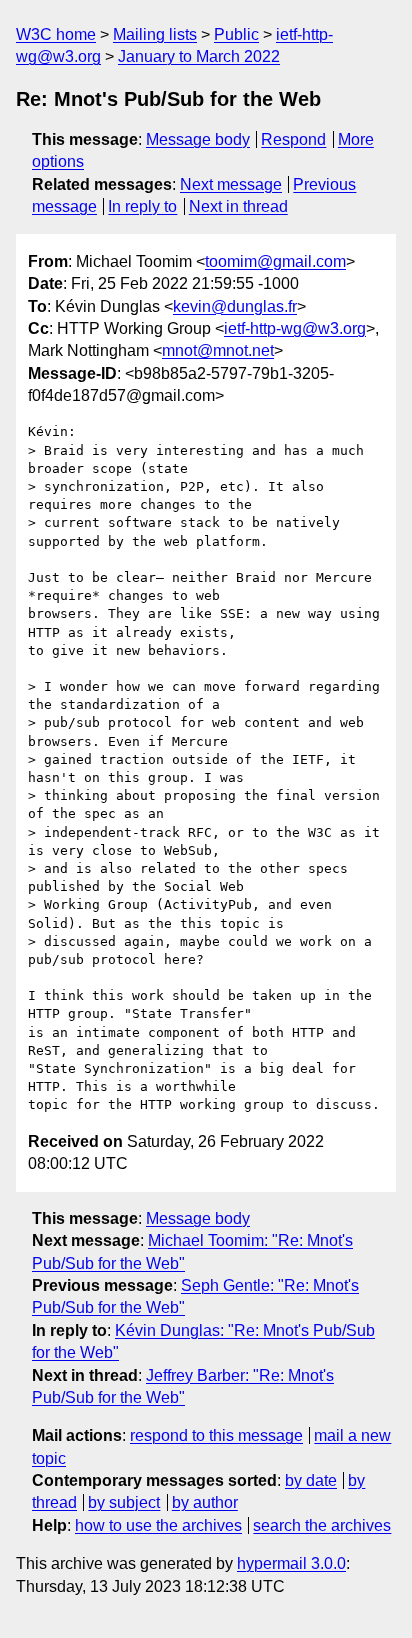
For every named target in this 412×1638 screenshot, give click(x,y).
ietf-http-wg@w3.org (295, 328)
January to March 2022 (199, 56)
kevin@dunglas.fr (235, 306)
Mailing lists (155, 34)
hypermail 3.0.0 (291, 1563)
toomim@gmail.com (275, 261)
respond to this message (216, 1435)
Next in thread (238, 206)
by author (205, 1502)
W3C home (56, 34)
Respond (293, 139)
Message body (198, 139)
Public (236, 34)
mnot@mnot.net (218, 350)
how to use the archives (158, 1525)
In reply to (142, 206)
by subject (124, 1502)
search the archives (322, 1525)
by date (311, 1480)
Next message (231, 184)
